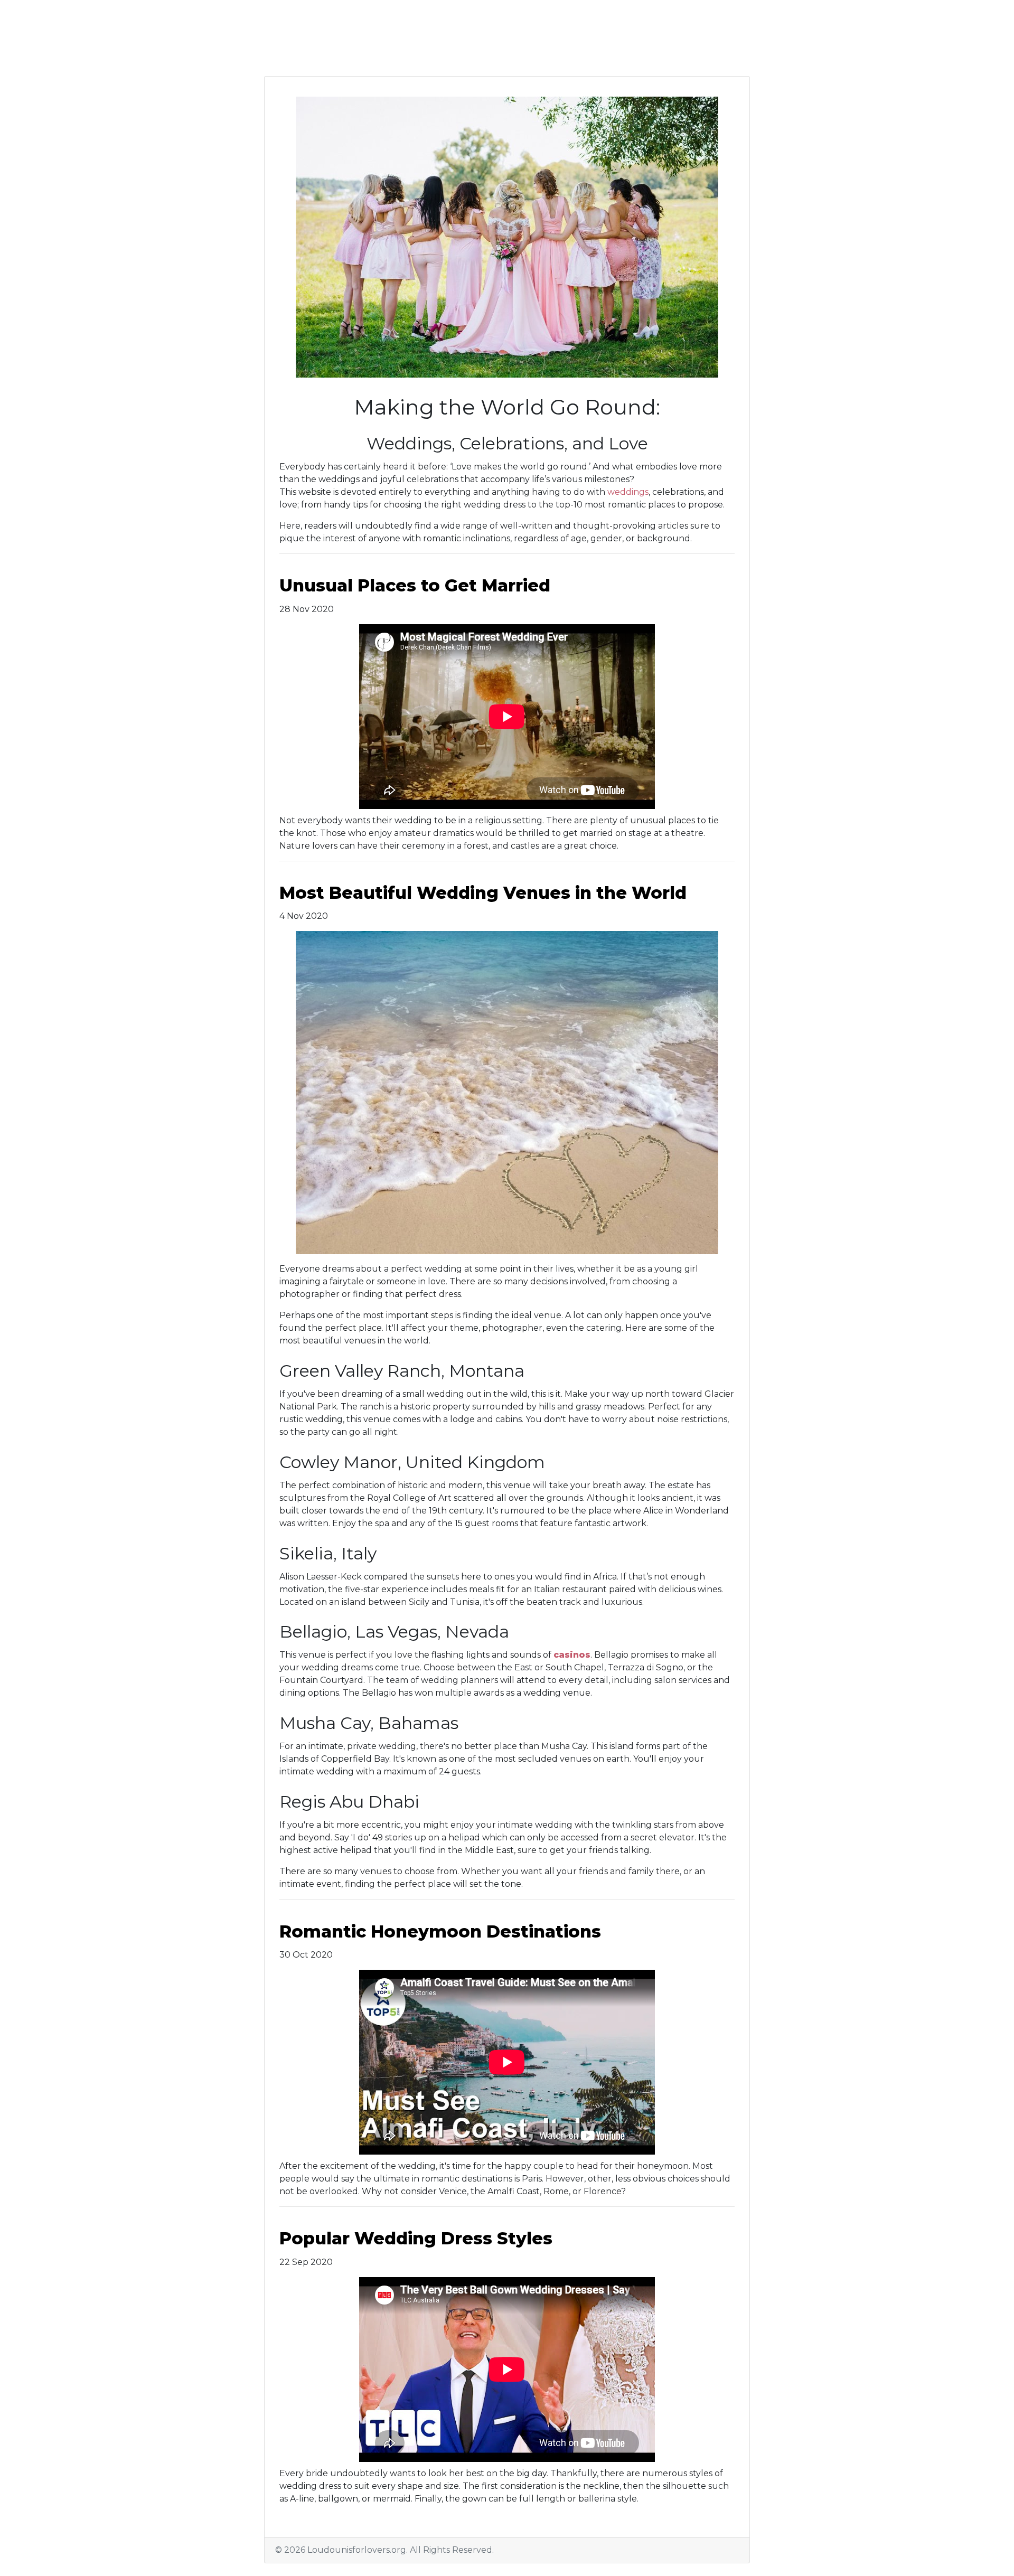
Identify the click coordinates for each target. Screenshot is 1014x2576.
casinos (572, 1655)
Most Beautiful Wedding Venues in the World (483, 893)
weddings (628, 492)
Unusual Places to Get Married (415, 585)
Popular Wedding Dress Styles (416, 2238)
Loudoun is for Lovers (377, 50)
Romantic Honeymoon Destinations (440, 1931)
